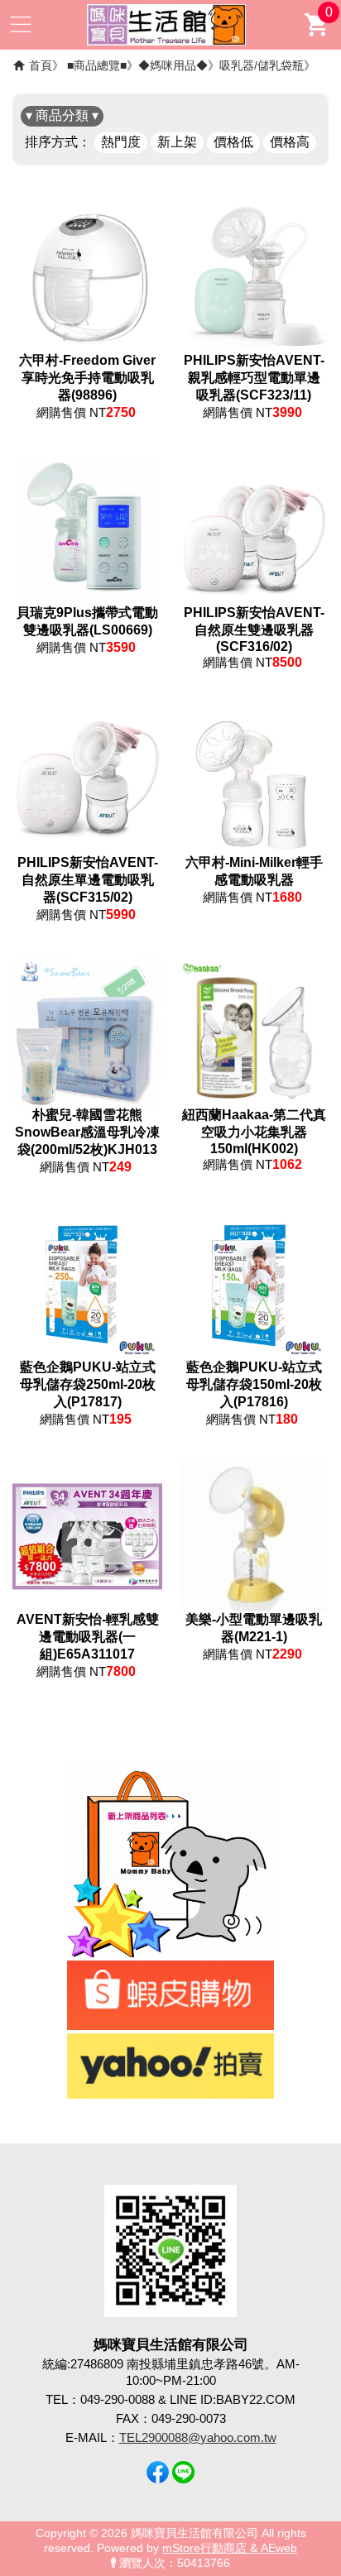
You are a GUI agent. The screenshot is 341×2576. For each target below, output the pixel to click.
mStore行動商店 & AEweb (230, 2548)
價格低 (233, 142)
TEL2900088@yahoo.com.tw (198, 2437)
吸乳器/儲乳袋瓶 (262, 65)
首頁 (41, 65)
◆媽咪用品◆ (173, 65)
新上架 (177, 142)
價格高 (290, 142)
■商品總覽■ (97, 65)
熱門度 (121, 142)
